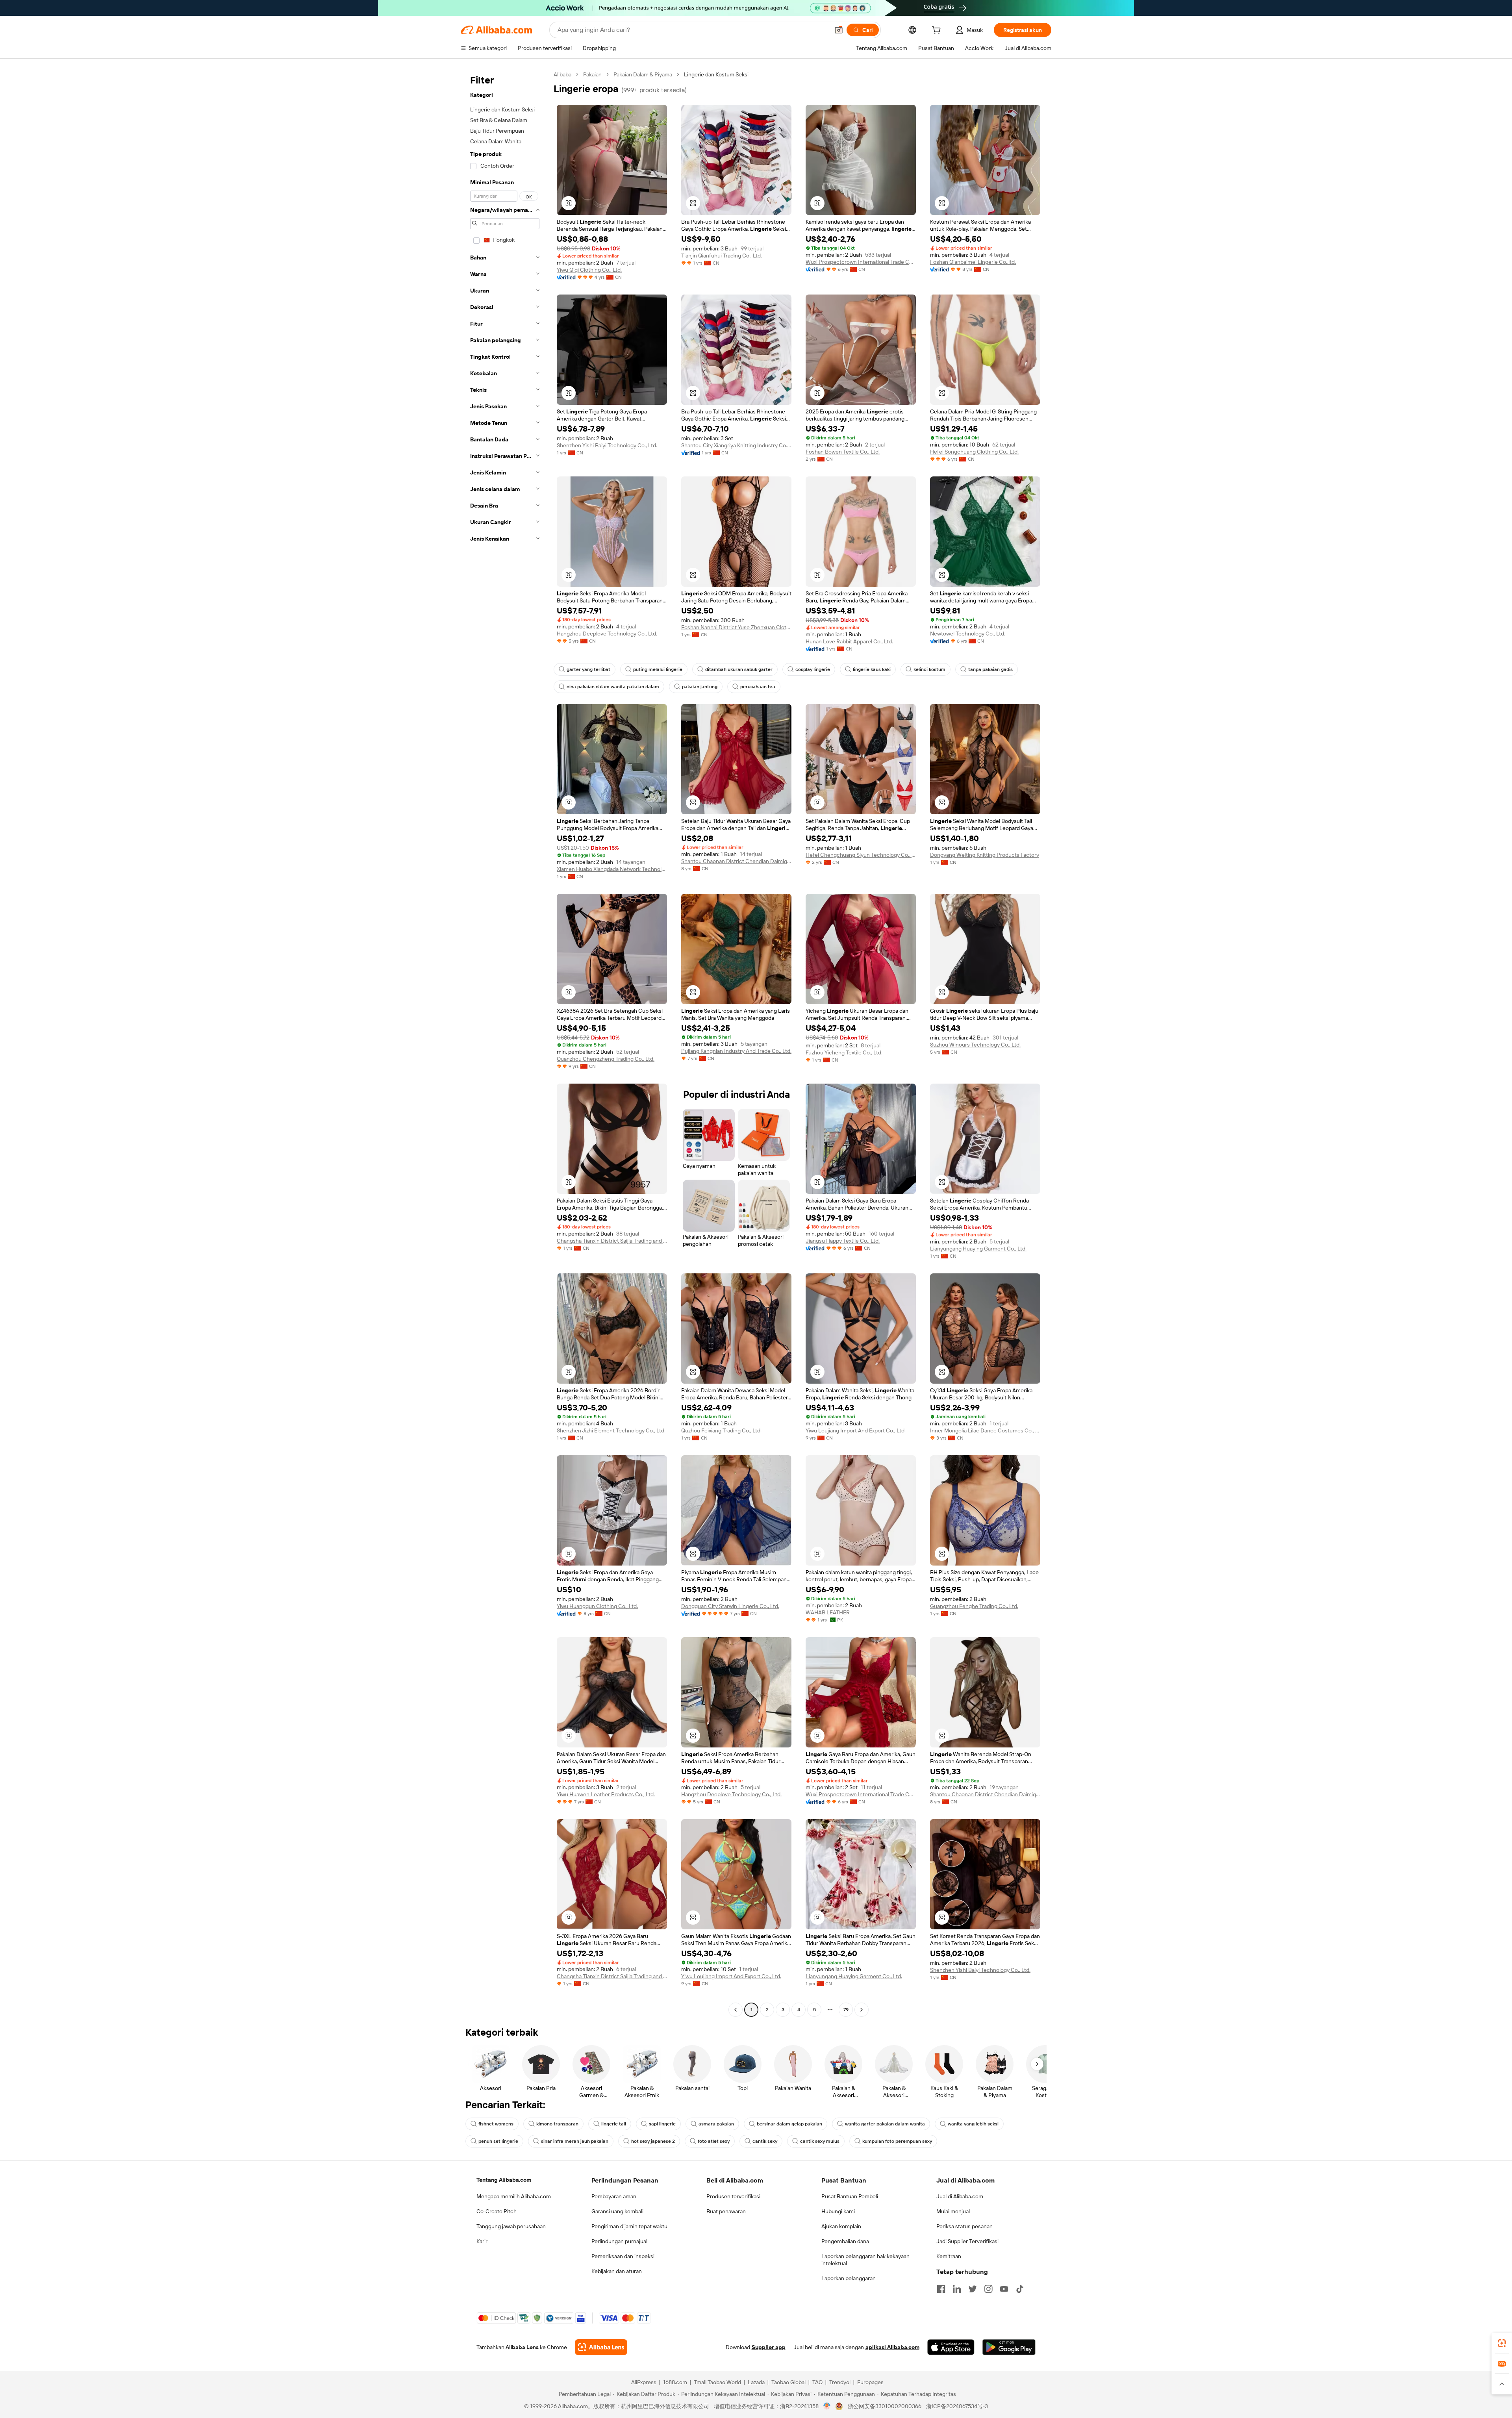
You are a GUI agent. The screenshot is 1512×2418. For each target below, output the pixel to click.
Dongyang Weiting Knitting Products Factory (985, 855)
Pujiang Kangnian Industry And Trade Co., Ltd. (736, 1051)
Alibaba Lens (522, 2347)
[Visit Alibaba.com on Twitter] (973, 2289)
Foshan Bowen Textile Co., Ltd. (843, 452)
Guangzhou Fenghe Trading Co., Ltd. (974, 1606)
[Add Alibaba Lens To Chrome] (601, 2347)
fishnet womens (496, 2124)
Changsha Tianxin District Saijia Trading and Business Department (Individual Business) (612, 1241)
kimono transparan (557, 2124)
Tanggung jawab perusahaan (511, 2226)
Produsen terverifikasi (733, 2196)
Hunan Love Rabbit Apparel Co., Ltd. (849, 641)
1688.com (675, 2382)
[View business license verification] (827, 2406)
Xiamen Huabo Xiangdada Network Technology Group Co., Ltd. (612, 869)
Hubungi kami (838, 2211)
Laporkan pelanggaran (849, 2278)
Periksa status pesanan (964, 2226)
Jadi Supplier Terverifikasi (967, 2241)
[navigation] (505, 1043)
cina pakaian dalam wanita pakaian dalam (613, 687)
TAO (817, 2382)
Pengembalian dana (845, 2241)
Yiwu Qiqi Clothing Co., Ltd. (589, 270)
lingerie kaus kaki (872, 669)
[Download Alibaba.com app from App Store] (951, 2347)
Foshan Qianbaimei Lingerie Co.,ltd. (973, 262)
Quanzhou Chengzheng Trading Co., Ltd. (606, 1059)
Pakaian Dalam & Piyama (643, 74)
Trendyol (840, 2382)
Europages (870, 2382)
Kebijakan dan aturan (617, 2271)
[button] (839, 30)
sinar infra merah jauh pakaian (575, 2141)
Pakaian (592, 74)
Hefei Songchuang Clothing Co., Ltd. (974, 452)
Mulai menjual (953, 2211)
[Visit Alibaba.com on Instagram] (988, 2289)
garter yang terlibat (588, 669)
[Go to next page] (862, 2010)
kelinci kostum (929, 669)
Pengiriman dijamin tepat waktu (629, 2226)
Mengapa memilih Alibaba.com (514, 2196)
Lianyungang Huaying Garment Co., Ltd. (978, 1249)
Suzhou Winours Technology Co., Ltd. (975, 1045)
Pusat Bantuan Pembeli (850, 2196)
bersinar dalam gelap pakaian (789, 2124)
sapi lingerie (662, 2124)
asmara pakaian (716, 2124)
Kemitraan (949, 2256)
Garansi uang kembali (617, 2211)
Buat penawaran (726, 2211)
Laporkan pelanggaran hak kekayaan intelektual (865, 2260)
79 (846, 2010)
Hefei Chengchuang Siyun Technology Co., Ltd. (861, 855)
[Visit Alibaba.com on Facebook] (941, 2289)
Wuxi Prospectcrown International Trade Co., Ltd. (861, 262)
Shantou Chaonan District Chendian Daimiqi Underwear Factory (736, 861)
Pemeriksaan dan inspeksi (623, 2256)
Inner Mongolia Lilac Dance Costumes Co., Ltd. (985, 1430)
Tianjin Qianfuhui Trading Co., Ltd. (722, 256)
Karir (482, 2241)
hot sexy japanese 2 (653, 2141)
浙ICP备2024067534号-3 (957, 2406)
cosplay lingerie (813, 669)
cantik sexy (765, 2141)
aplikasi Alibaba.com (892, 2347)
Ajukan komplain (841, 2226)
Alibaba (562, 74)
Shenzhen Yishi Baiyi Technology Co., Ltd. (607, 445)
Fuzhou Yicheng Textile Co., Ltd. (844, 1052)
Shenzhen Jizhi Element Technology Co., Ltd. (611, 1430)
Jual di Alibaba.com (960, 2196)
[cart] (938, 31)
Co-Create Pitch (497, 2211)
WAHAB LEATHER (828, 1612)
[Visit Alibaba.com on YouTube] (1004, 2289)
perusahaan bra (758, 687)
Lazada (756, 2382)
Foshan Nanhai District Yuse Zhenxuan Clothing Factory (736, 627)
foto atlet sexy (714, 2141)
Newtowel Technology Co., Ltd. (968, 634)
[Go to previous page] (736, 2010)
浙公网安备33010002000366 (885, 2406)
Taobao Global (788, 2382)
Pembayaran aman (614, 2196)
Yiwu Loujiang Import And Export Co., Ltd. (856, 1430)
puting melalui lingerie (658, 669)
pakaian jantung (700, 687)
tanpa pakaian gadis (990, 669)
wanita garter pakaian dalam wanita (885, 2124)
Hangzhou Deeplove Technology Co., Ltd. (607, 634)
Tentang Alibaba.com (504, 2180)
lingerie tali (614, 2124)
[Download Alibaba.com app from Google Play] (1009, 2347)
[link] (1502, 2343)
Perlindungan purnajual (619, 2241)
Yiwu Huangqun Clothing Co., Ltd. (597, 1606)
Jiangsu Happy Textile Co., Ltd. (843, 1241)
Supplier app (769, 2347)
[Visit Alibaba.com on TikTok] (1020, 2289)
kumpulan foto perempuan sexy (897, 2141)
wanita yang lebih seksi (973, 2124)
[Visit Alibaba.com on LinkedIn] (957, 2289)
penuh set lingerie (498, 2141)
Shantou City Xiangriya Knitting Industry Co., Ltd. (736, 445)
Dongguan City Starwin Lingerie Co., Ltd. (730, 1606)
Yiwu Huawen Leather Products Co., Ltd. (606, 1794)
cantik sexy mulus (820, 2141)
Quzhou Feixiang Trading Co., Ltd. (721, 1430)
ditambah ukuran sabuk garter (739, 669)
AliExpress (644, 2382)
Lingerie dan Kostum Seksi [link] (716, 74)
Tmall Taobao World (717, 2382)
